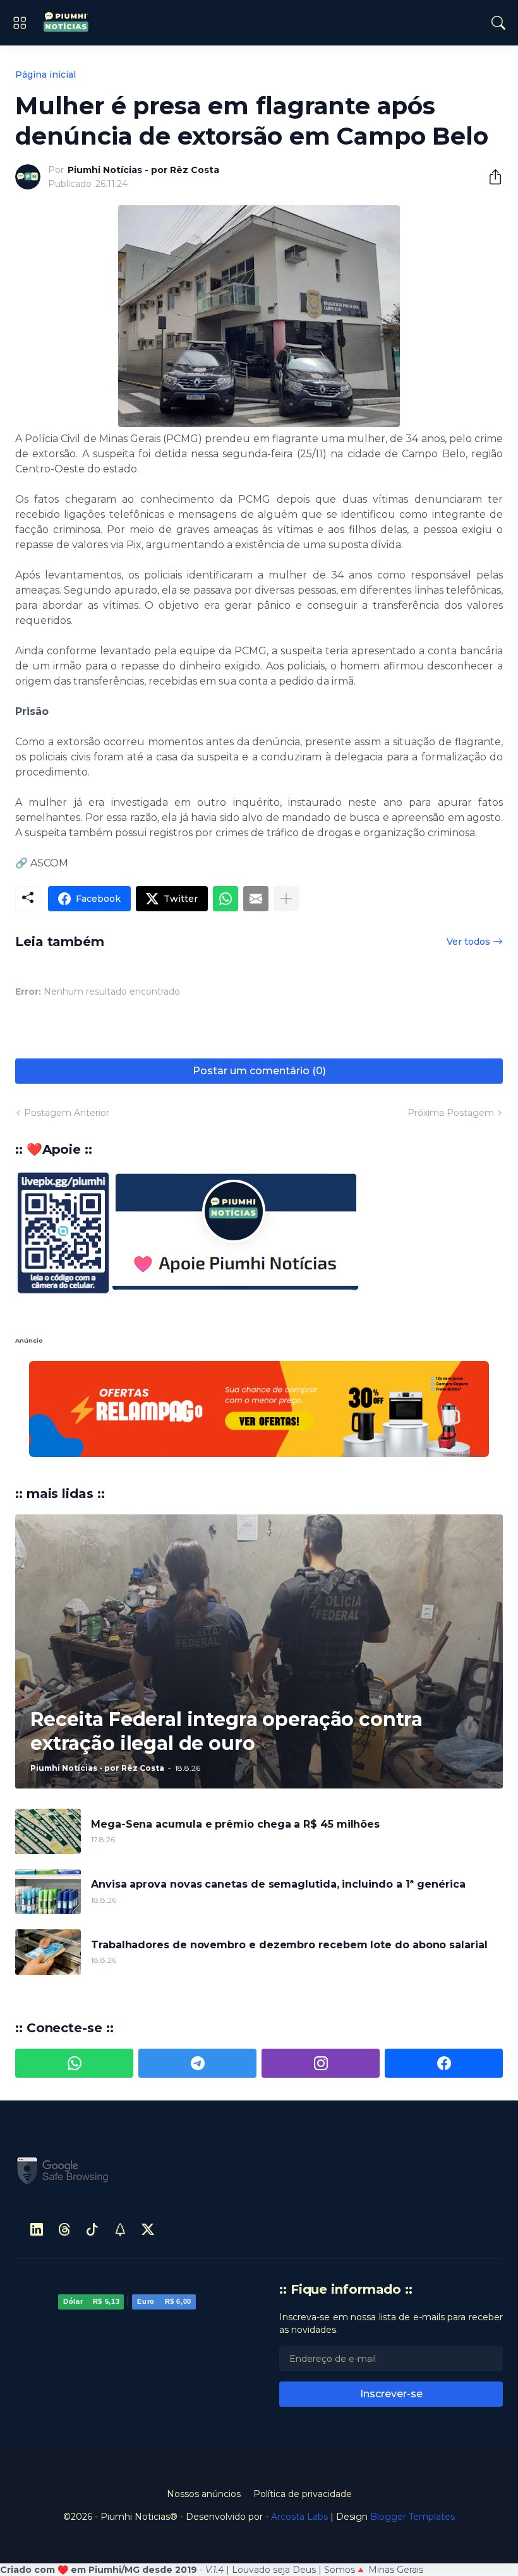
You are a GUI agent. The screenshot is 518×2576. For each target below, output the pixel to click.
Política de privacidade (303, 2398)
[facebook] (444, 1968)
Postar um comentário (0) (259, 1071)
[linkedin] (37, 2134)
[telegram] (197, 1968)
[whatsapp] (74, 1968)
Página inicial (45, 75)
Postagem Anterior (67, 1113)
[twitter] (148, 2134)
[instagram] (321, 1968)
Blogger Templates (413, 2421)
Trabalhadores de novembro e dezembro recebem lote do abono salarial (289, 1849)
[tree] (120, 2134)
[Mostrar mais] (286, 899)
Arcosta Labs (299, 2421)
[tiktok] (92, 2134)
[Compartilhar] (490, 177)
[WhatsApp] (226, 899)
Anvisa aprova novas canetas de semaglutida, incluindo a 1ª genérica (278, 1789)
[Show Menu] (20, 23)
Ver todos (468, 942)
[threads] (64, 2134)
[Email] (256, 899)
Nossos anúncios (204, 2398)
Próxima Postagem (451, 1113)
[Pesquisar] (498, 23)
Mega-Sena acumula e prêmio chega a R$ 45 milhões (235, 1728)
